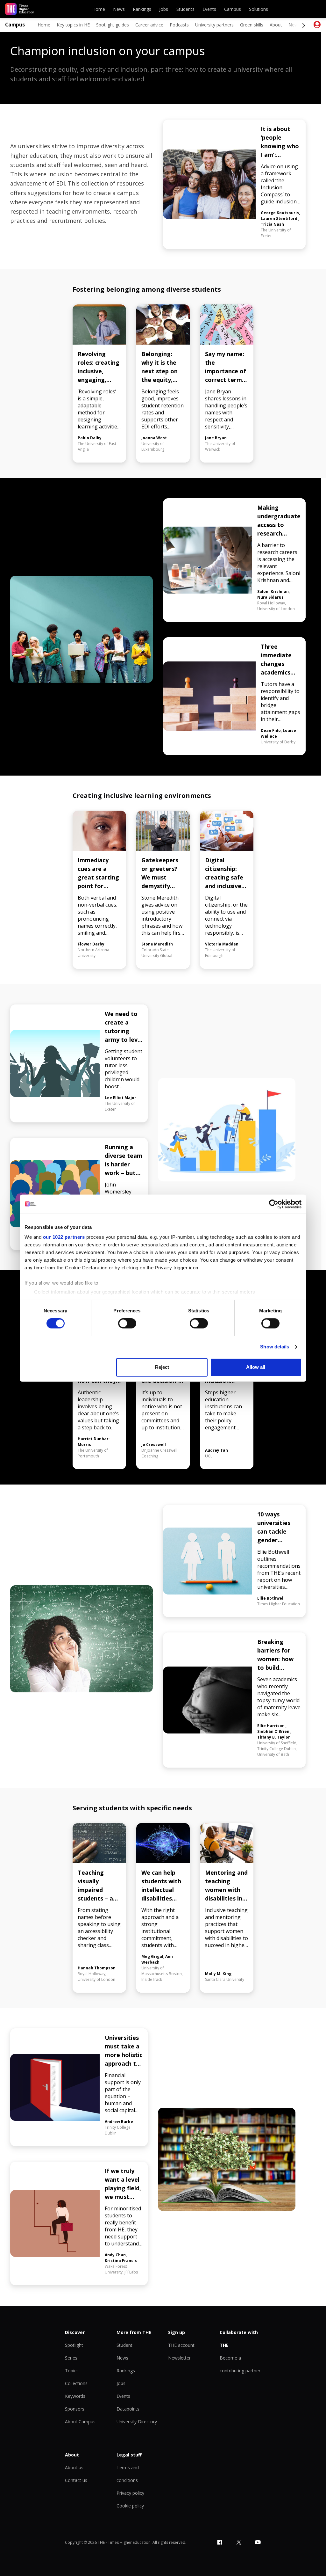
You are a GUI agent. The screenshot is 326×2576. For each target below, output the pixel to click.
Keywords (75, 2396)
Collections (76, 2383)
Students (185, 9)
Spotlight (74, 2345)
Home (99, 9)
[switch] (127, 1324)
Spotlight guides (113, 25)
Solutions (259, 9)
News (119, 9)
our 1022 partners (64, 1237)
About (276, 25)
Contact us (76, 2480)
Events (209, 9)
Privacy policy (130, 2493)
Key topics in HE (73, 25)
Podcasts (179, 25)
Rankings (142, 9)
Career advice (149, 25)
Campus (233, 9)
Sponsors (75, 2409)
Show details (275, 1347)
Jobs (164, 9)
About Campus (80, 2422)
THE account (181, 2345)
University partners (214, 25)
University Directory (137, 2422)
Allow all (256, 1367)
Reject (162, 1367)
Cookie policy (130, 2506)
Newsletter (179, 2358)
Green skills (252, 25)
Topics (72, 2371)
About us (74, 2467)
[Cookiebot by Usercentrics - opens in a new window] (274, 1204)
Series (71, 2358)
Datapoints (128, 2409)
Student (124, 2345)
